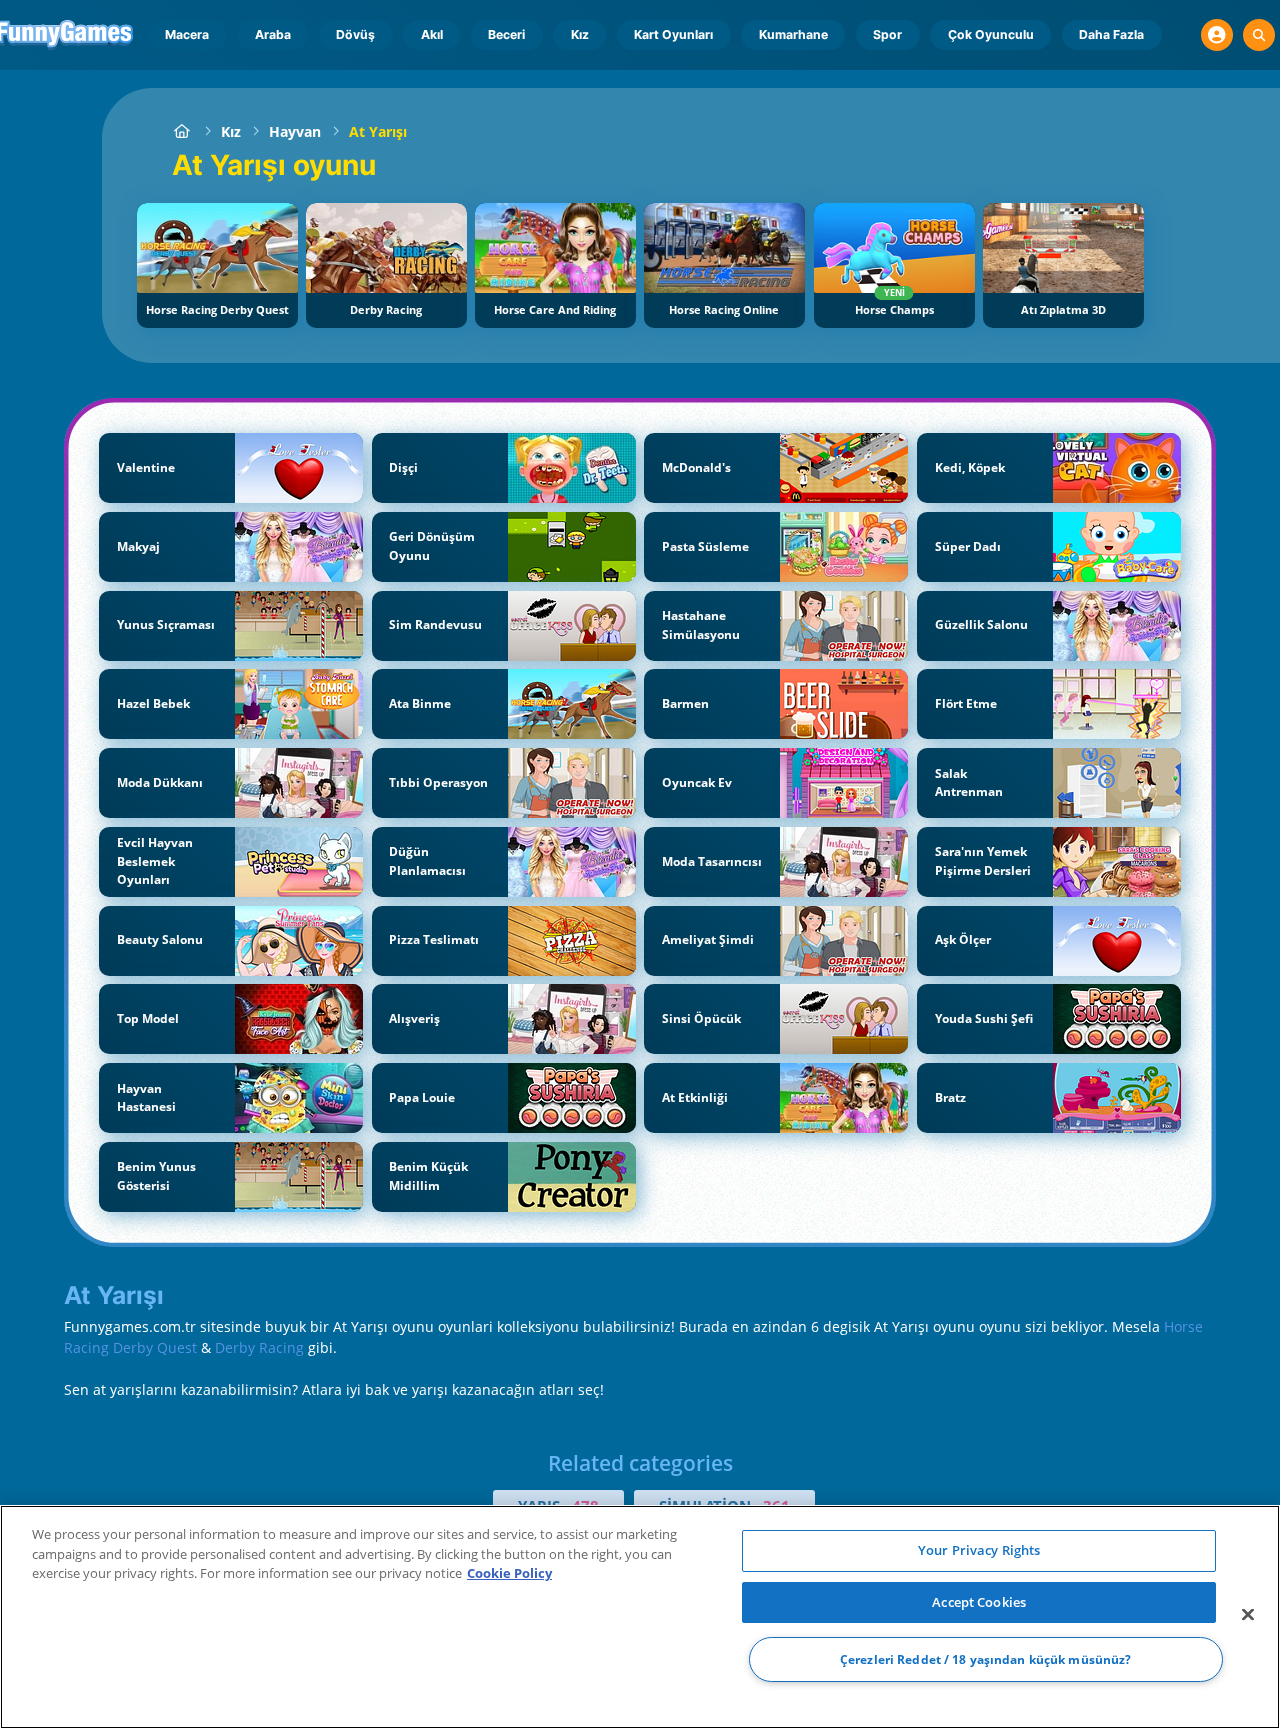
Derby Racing (259, 1347)
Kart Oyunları (673, 34)
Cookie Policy (509, 1573)
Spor (887, 34)
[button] (1217, 35)
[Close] (1248, 1615)
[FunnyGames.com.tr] (182, 131)
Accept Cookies (979, 1602)
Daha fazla (1111, 34)
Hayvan (295, 131)
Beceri (506, 34)
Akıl (432, 34)
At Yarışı (378, 131)
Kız (580, 34)
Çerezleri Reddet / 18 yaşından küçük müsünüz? (985, 1659)
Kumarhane (793, 34)
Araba (273, 34)
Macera (187, 34)
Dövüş (355, 34)
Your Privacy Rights (979, 1550)
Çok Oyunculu (991, 34)
